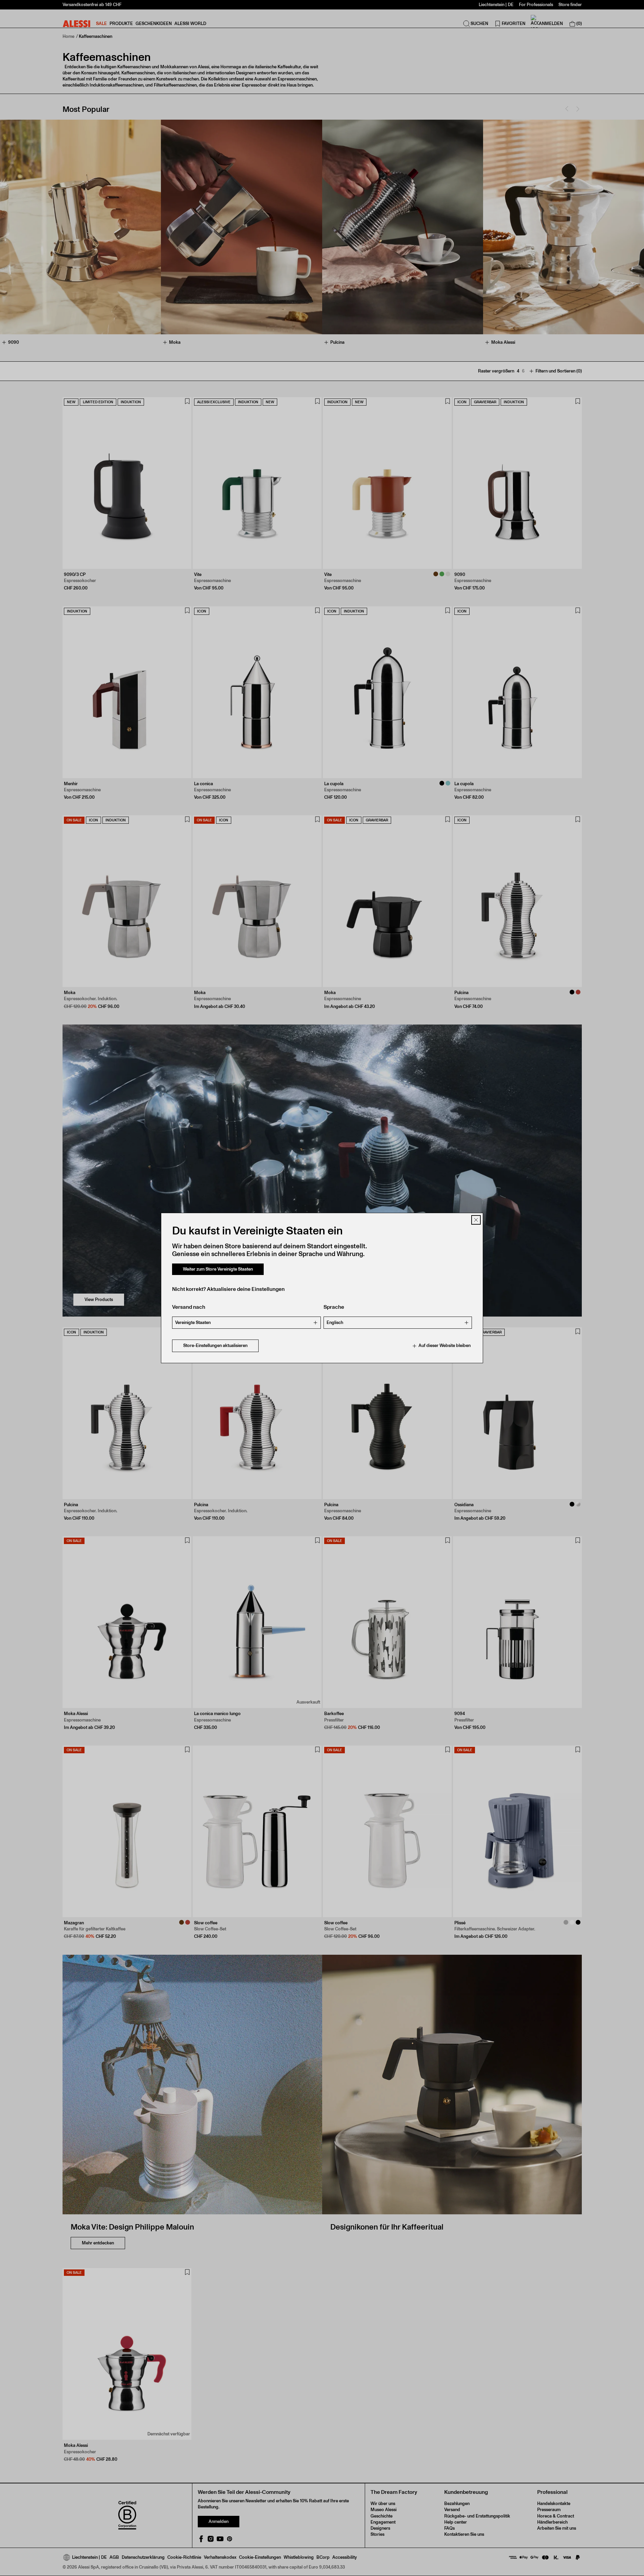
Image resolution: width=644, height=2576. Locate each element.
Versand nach (189, 1307)
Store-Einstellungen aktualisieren (215, 1346)
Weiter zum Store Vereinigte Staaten (218, 1269)
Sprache (334, 1307)
